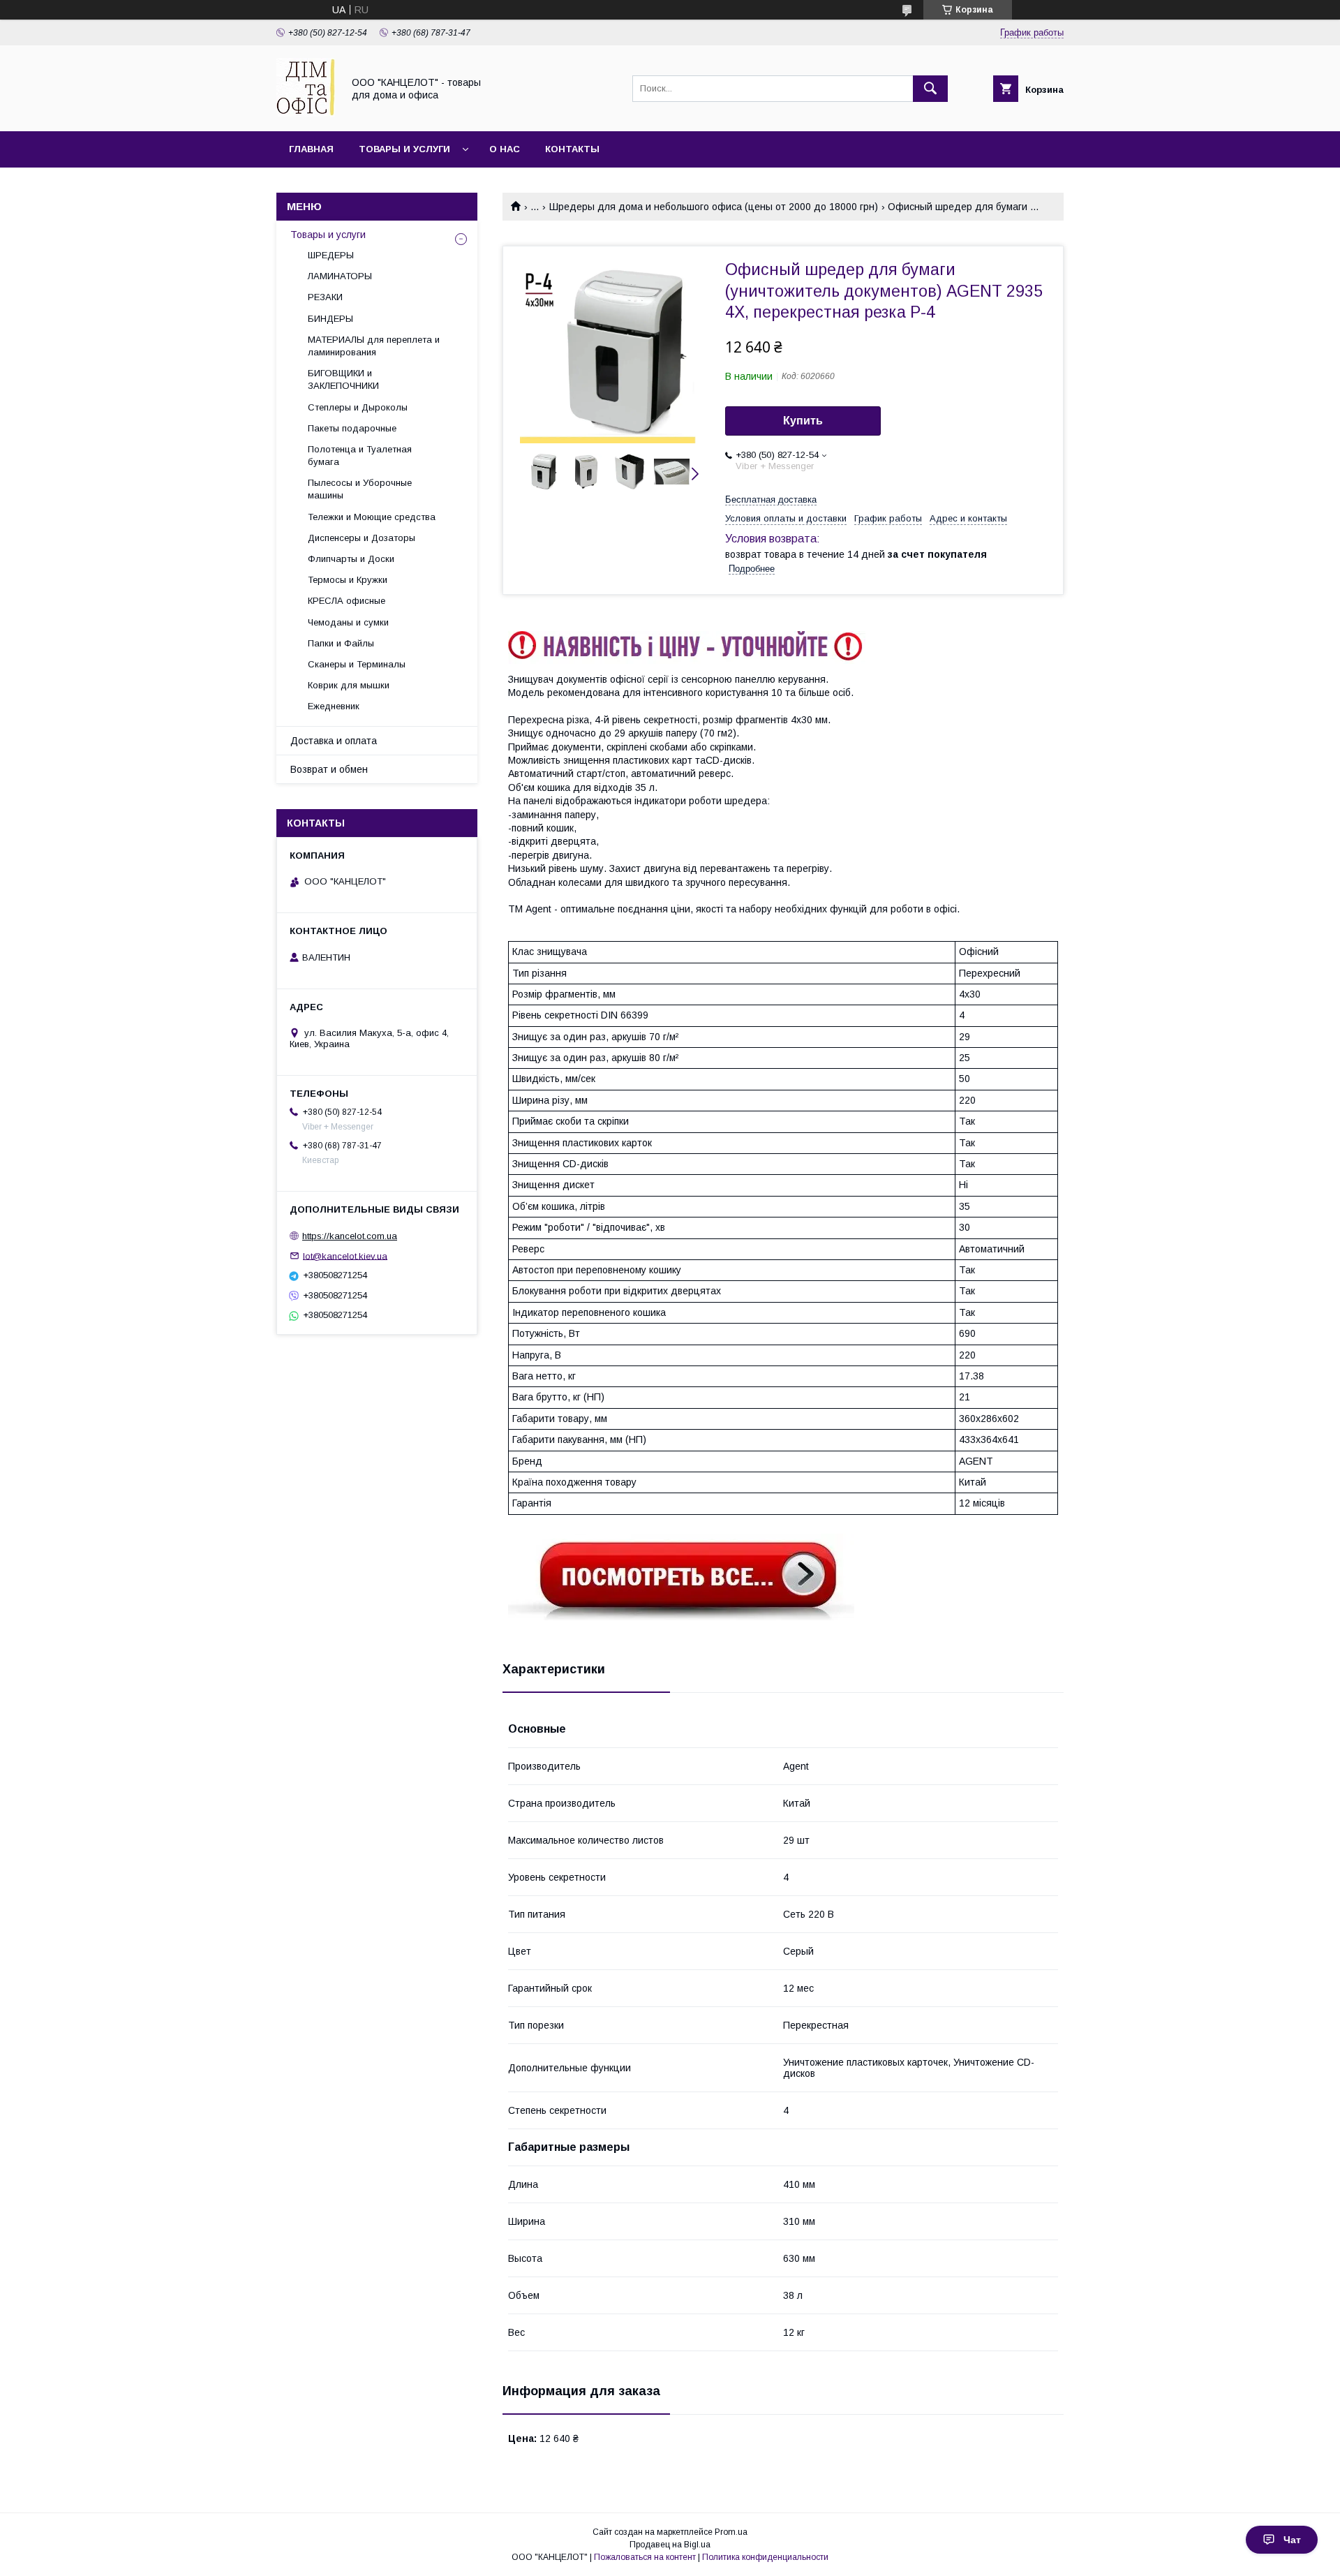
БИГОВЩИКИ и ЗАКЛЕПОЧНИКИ (343, 379)
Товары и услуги (404, 149)
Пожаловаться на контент (645, 2557)
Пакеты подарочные (352, 428)
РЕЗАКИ (325, 297)
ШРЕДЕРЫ (331, 255)
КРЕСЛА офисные (347, 601)
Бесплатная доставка (771, 499)
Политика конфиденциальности (765, 2557)
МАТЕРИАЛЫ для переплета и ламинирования (374, 346)
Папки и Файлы (341, 643)
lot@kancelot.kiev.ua (345, 1256)
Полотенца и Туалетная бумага (360, 456)
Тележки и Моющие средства (372, 517)
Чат (1292, 2540)
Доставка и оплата (334, 741)
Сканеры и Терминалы (357, 664)
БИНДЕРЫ (330, 319)
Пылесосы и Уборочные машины (360, 489)
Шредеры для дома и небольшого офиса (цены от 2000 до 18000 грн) (714, 207)
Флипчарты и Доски (351, 559)
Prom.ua (731, 2532)
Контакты (572, 149)
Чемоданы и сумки (348, 622)
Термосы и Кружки (348, 580)
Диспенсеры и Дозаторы (362, 538)
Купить (803, 421)
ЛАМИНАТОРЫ (340, 276)
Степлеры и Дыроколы (358, 407)
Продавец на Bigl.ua (670, 2545)
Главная (311, 149)
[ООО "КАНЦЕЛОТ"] (306, 113)
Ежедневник (334, 706)
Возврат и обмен (329, 769)
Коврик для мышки (349, 685)
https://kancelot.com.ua (350, 1236)
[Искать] (930, 89)
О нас (505, 149)
